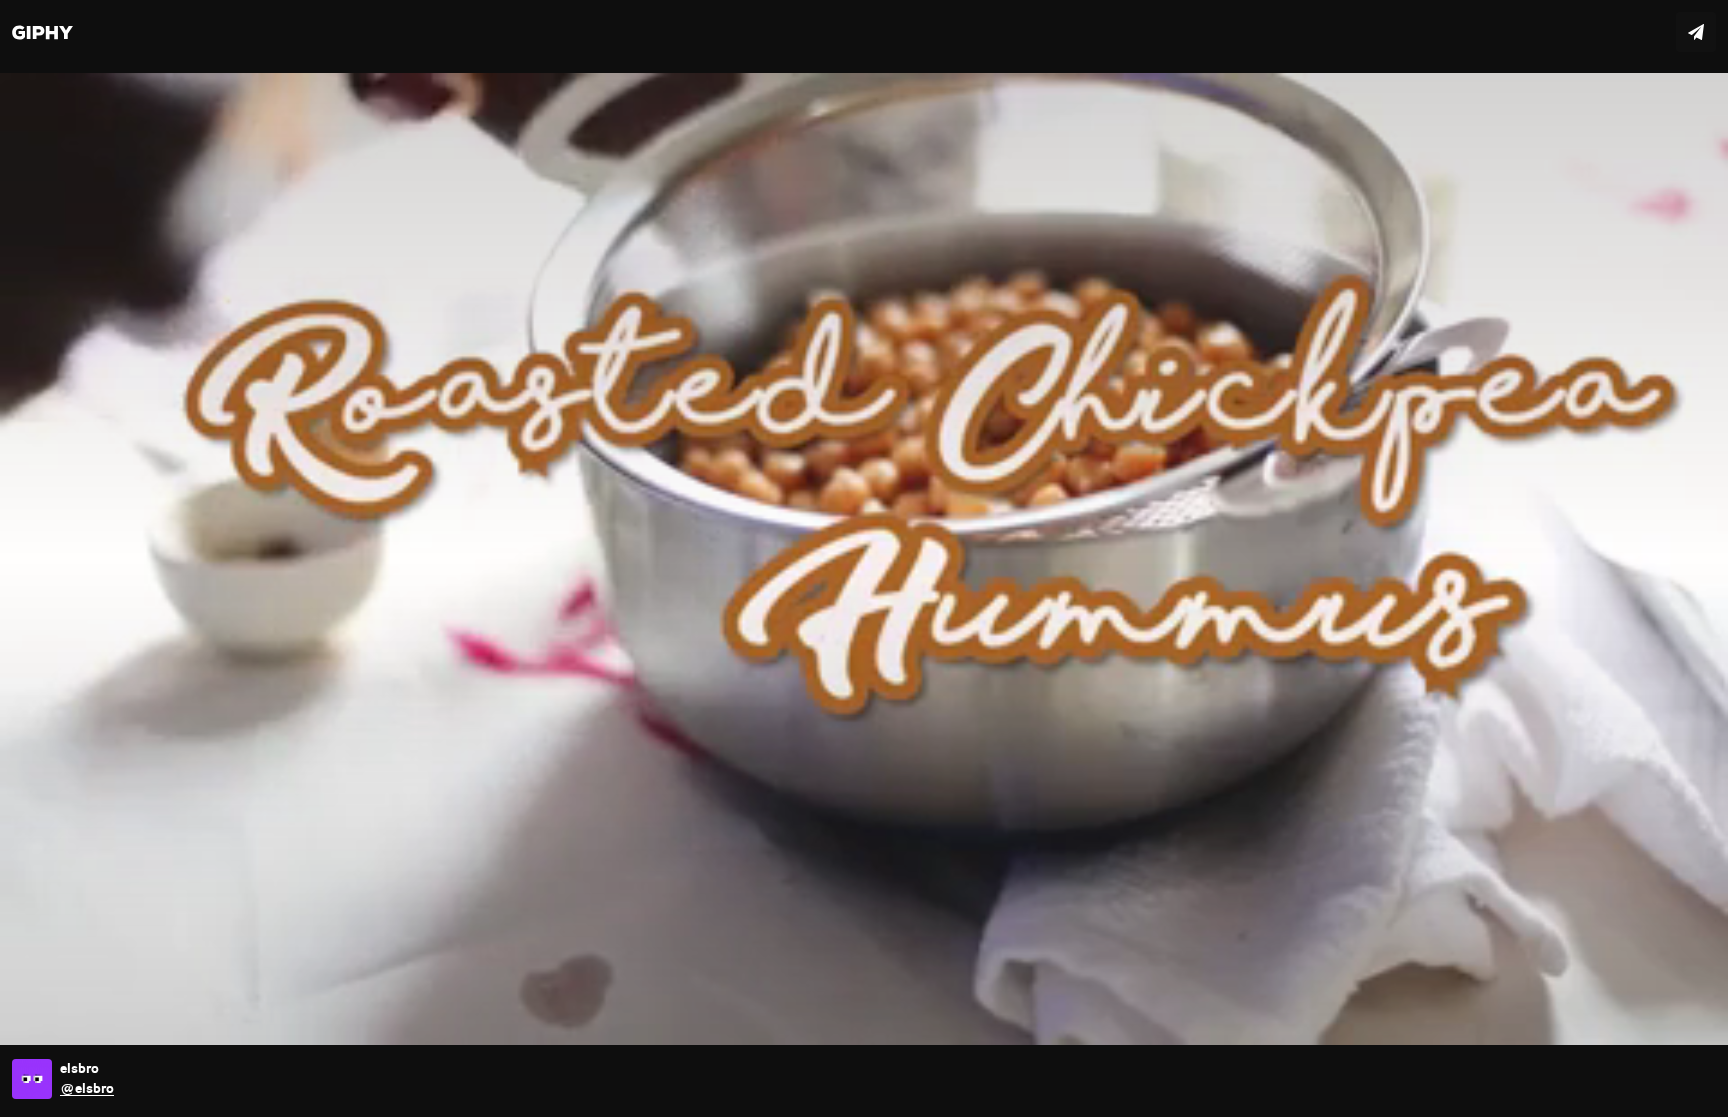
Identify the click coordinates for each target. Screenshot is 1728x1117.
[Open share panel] (1696, 32)
